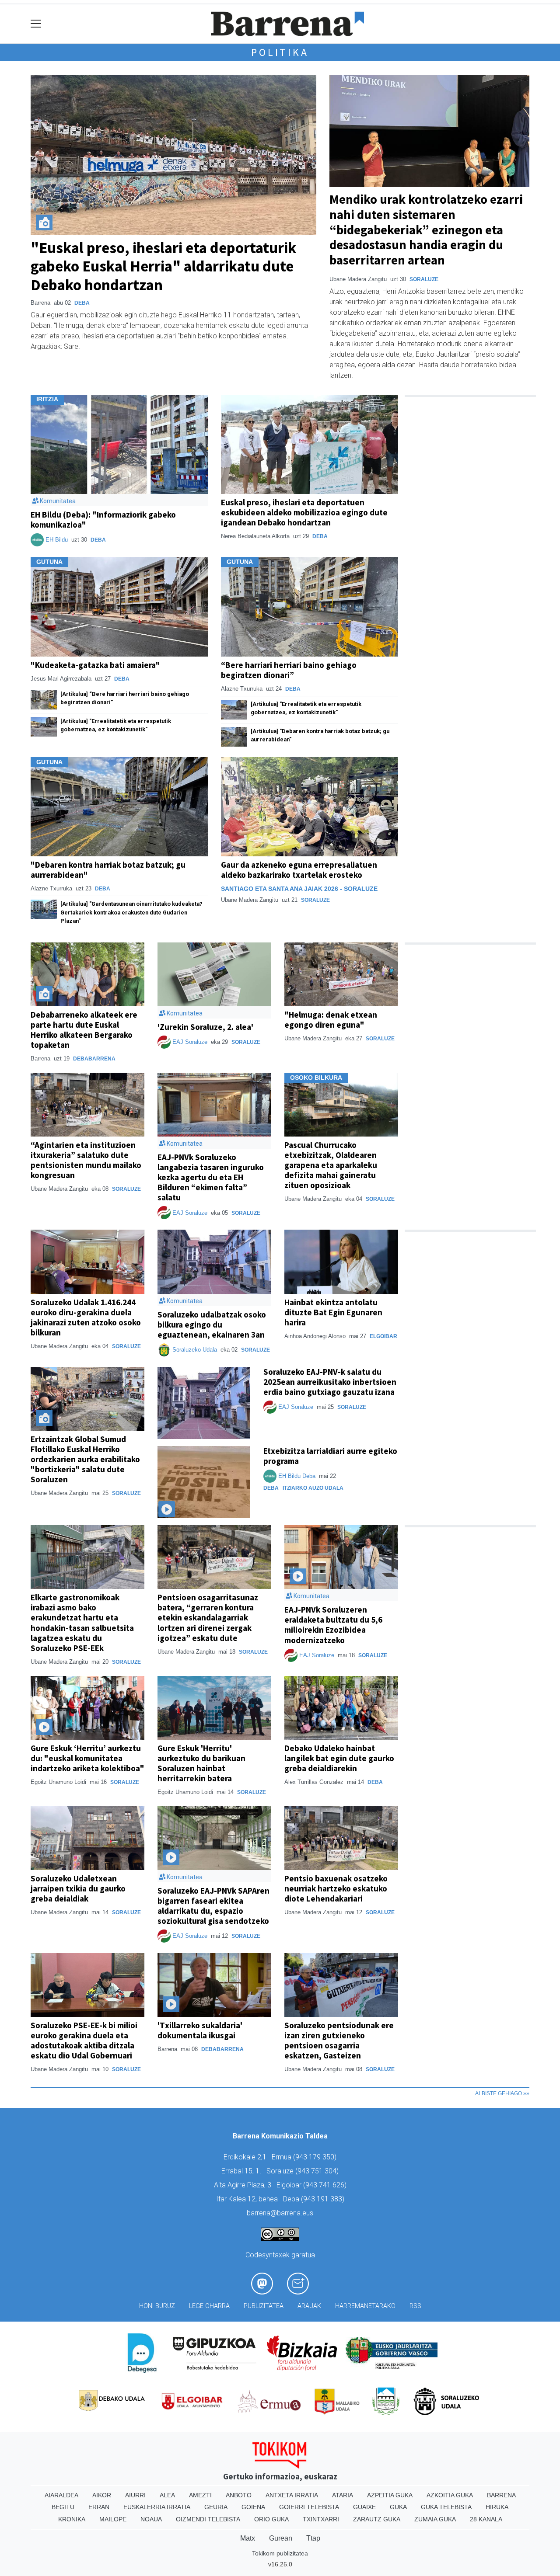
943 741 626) (326, 2185)
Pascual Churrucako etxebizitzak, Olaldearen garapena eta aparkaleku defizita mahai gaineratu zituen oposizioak (331, 1165)
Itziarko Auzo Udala (313, 1488)
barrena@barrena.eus (280, 2213)
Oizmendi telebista (208, 2519)
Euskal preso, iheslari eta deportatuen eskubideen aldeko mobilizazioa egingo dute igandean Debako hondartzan (304, 512)
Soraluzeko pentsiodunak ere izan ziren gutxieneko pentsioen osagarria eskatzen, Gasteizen (339, 2040)
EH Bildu (58, 540)
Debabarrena (94, 1059)
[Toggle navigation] (36, 24)
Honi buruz (157, 2306)
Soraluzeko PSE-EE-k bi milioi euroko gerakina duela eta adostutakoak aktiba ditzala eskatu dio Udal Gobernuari (84, 2040)
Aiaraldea (61, 2495)
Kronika (72, 2519)
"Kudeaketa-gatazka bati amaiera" (95, 665)
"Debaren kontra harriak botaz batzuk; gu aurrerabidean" (108, 870)
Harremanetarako (365, 2306)
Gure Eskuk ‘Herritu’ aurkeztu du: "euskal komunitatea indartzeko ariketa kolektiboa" (87, 1758)
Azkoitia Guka (450, 2495)
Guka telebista (446, 2507)
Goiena (253, 2507)
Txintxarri (321, 2519)
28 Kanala (486, 2519)
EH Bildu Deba (297, 1476)
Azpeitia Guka (390, 2495)
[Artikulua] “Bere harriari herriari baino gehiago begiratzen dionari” (125, 698)
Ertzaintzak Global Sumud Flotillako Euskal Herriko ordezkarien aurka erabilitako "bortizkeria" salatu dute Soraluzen (85, 1459)
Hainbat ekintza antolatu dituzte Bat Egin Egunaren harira (333, 1312)
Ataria (343, 2495)
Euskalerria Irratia (157, 2507)
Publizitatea (264, 2306)
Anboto (239, 2495)
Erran (99, 2507)
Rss (415, 2306)
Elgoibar (383, 1336)
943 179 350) (316, 2157)
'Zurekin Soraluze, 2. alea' (205, 1027)
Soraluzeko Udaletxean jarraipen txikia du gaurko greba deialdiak (78, 1888)
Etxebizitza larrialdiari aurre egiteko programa (330, 1456)
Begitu (63, 2507)
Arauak (309, 2306)
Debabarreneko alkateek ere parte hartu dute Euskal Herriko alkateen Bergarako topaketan (84, 1030)
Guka (398, 2507)
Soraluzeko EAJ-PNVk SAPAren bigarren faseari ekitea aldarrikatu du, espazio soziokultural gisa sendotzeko (213, 1906)
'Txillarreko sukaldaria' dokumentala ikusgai (200, 2030)
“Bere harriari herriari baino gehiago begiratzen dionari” (289, 670)
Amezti (200, 2495)
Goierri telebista (309, 2507)
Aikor (102, 2495)
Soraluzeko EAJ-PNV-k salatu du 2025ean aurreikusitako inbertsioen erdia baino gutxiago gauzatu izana (330, 1382)
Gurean (281, 2538)
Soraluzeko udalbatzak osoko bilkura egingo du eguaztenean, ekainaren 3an (212, 1325)
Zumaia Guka (435, 2519)
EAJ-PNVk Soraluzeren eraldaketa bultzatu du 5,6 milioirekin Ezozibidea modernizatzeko (333, 1625)
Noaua (151, 2519)
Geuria (216, 2507)
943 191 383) (324, 2199)
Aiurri (135, 2495)
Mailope (113, 2519)
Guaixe (364, 2507)
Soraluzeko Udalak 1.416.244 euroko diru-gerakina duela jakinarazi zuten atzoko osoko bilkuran (86, 1317)
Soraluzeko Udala (195, 1350)
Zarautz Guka (377, 2519)
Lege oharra (209, 2306)
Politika (280, 52)
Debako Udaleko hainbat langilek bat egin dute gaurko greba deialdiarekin (339, 1758)
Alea (167, 2495)
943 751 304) (318, 2171)
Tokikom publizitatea (280, 2553)
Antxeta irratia (292, 2495)
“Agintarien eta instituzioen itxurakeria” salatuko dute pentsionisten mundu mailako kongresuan (86, 1160)
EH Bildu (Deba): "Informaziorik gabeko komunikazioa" (103, 520)
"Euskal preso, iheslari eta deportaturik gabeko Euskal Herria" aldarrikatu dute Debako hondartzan (163, 266)
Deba (82, 303)
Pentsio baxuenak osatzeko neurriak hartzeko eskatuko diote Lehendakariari (336, 1888)
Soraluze (424, 279)
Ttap (313, 2538)
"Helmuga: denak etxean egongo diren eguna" (331, 1020)
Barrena (501, 2495)
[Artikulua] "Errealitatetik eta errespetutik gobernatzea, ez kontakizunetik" (116, 725)
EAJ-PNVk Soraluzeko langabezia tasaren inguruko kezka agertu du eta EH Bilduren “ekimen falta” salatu (211, 1177)
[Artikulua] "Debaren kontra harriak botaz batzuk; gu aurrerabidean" (320, 735)
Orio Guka (271, 2519)
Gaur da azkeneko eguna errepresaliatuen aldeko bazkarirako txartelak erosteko (299, 870)
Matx (248, 2538)
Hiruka (497, 2507)
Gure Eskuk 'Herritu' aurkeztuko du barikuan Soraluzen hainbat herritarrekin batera (201, 1763)
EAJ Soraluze (190, 1042)
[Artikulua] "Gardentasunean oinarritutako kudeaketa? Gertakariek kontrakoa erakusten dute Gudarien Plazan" (131, 912)
